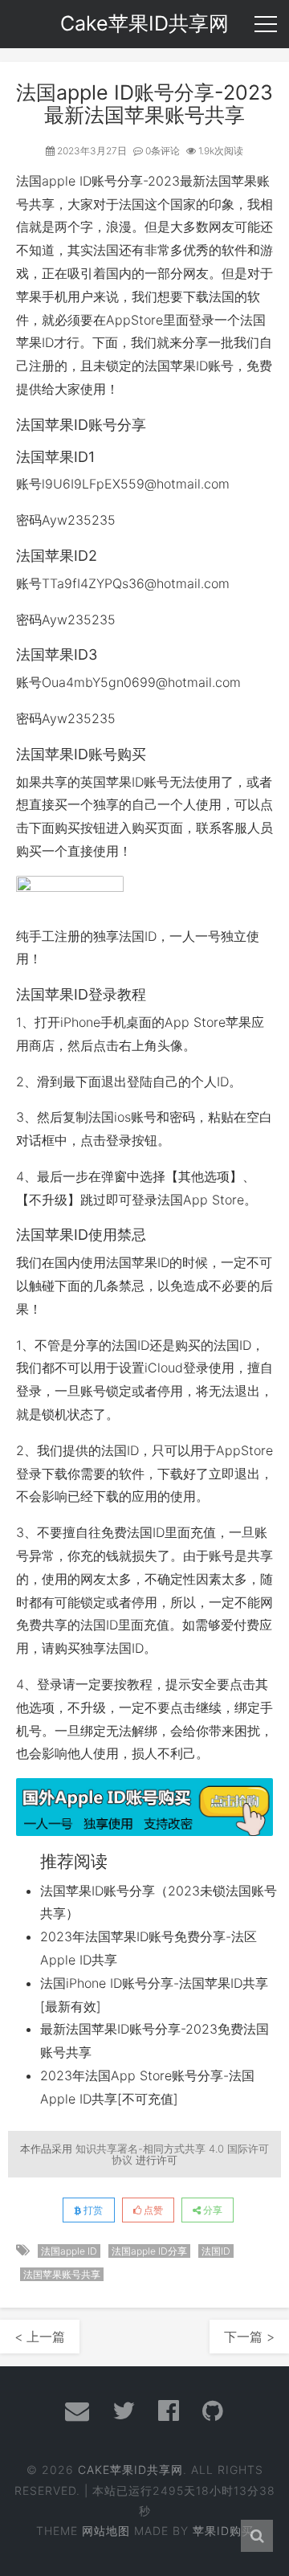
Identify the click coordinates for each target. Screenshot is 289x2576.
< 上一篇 (40, 2337)
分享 (212, 2210)
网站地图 (106, 2531)
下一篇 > (249, 2337)
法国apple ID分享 (149, 2251)
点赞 (152, 2210)
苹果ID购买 (223, 2531)
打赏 (92, 2210)
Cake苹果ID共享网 (130, 2470)
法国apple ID (54, 181)
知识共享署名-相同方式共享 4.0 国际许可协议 (172, 2154)
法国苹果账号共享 (62, 2274)
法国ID (216, 2251)
